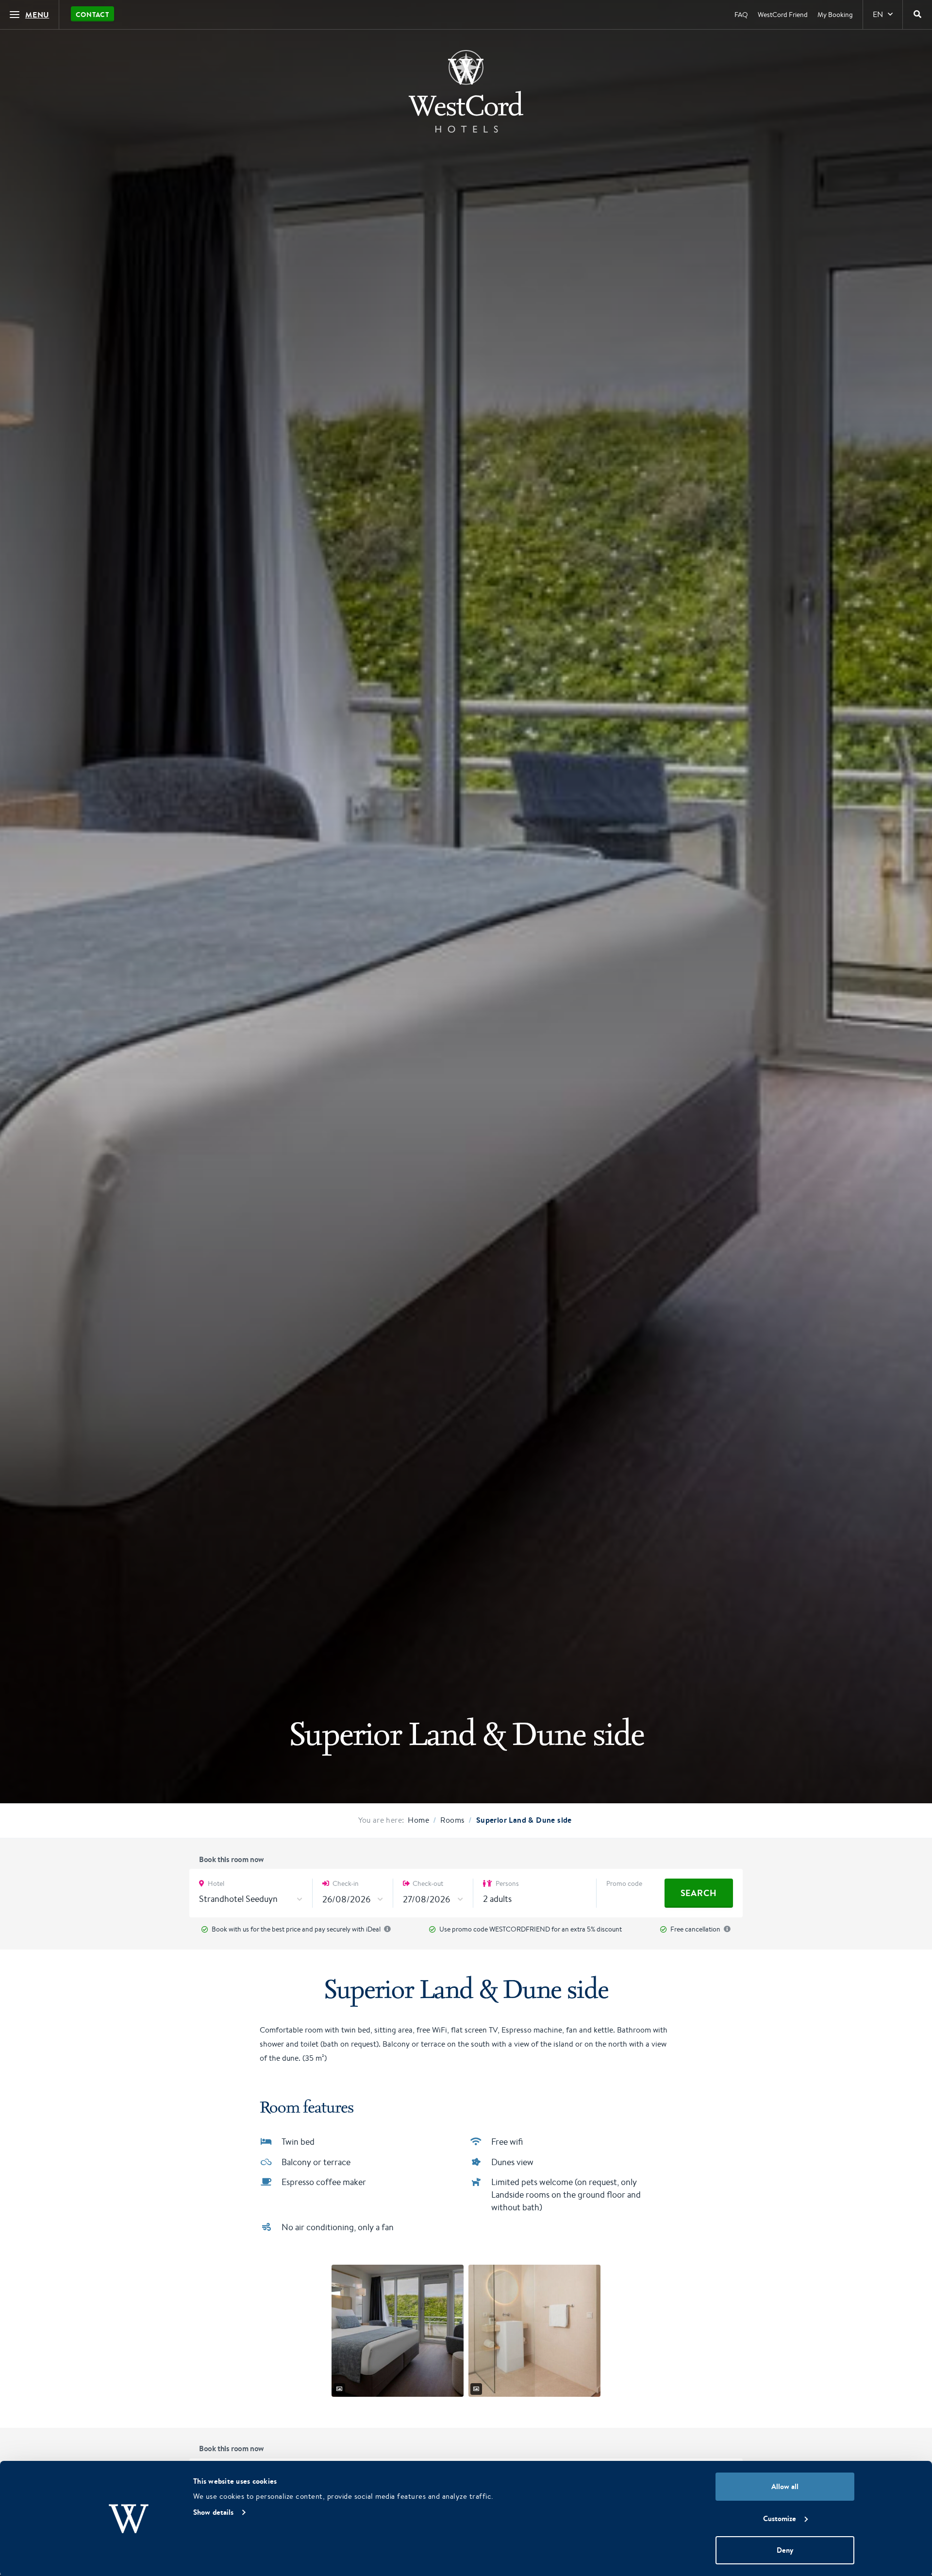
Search (699, 1893)
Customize (780, 2518)
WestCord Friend (783, 15)
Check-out (427, 1883)
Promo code (624, 1883)
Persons (507, 1883)
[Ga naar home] (466, 91)
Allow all (785, 2486)
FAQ (741, 15)
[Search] (917, 15)
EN (878, 14)
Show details (213, 2512)
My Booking (835, 15)
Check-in (345, 1883)
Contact (92, 15)
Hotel (215, 1883)
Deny (785, 2550)
